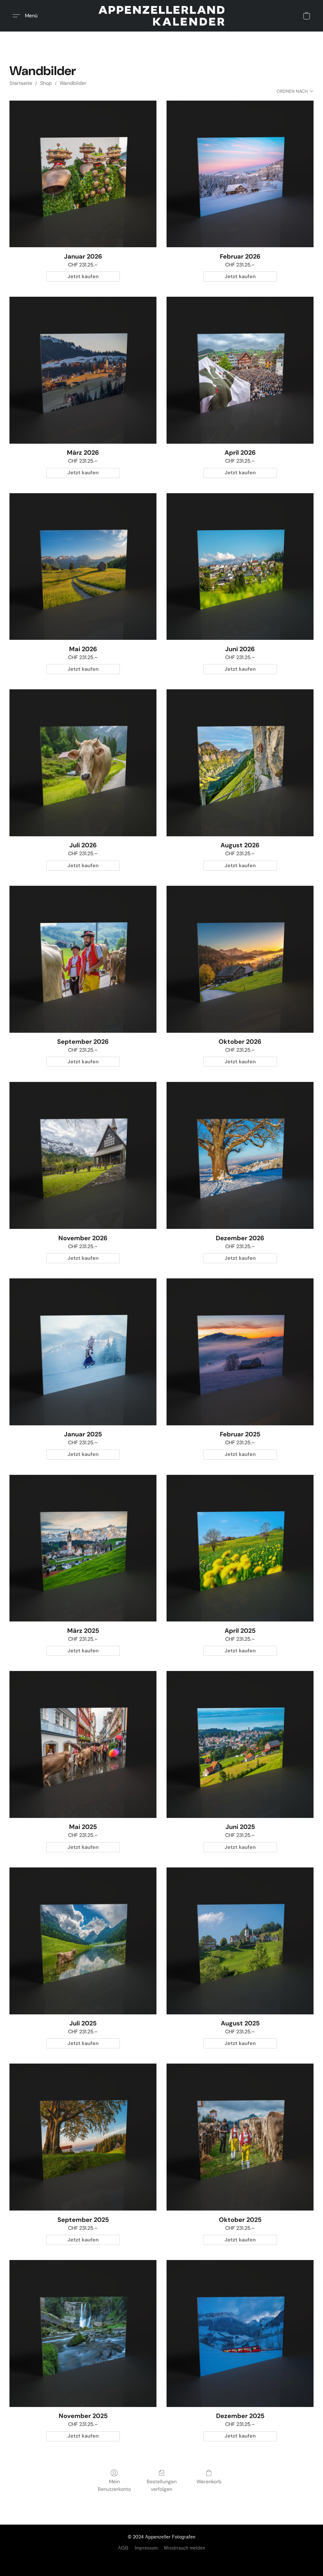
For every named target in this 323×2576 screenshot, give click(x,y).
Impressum (146, 2548)
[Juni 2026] (240, 567)
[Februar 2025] (240, 1352)
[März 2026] (83, 370)
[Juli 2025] (83, 1941)
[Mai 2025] (83, 1744)
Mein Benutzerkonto (114, 2485)
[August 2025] (240, 1941)
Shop (46, 83)
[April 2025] (240, 1548)
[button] (161, 16)
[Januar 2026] (83, 174)
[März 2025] (83, 1548)
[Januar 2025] (83, 1352)
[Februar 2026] (240, 174)
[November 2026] (83, 1155)
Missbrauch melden (185, 2548)
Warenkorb (209, 2482)
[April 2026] (240, 370)
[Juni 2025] (240, 1744)
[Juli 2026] (83, 763)
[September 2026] (83, 959)
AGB (123, 2548)
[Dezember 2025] (240, 2334)
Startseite (21, 83)
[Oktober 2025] (240, 2137)
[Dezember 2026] (240, 1155)
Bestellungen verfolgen (162, 2485)
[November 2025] (83, 2334)
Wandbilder (73, 83)
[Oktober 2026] (240, 959)
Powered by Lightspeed (162, 2559)
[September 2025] (83, 2137)
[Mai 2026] (83, 567)
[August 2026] (240, 763)
